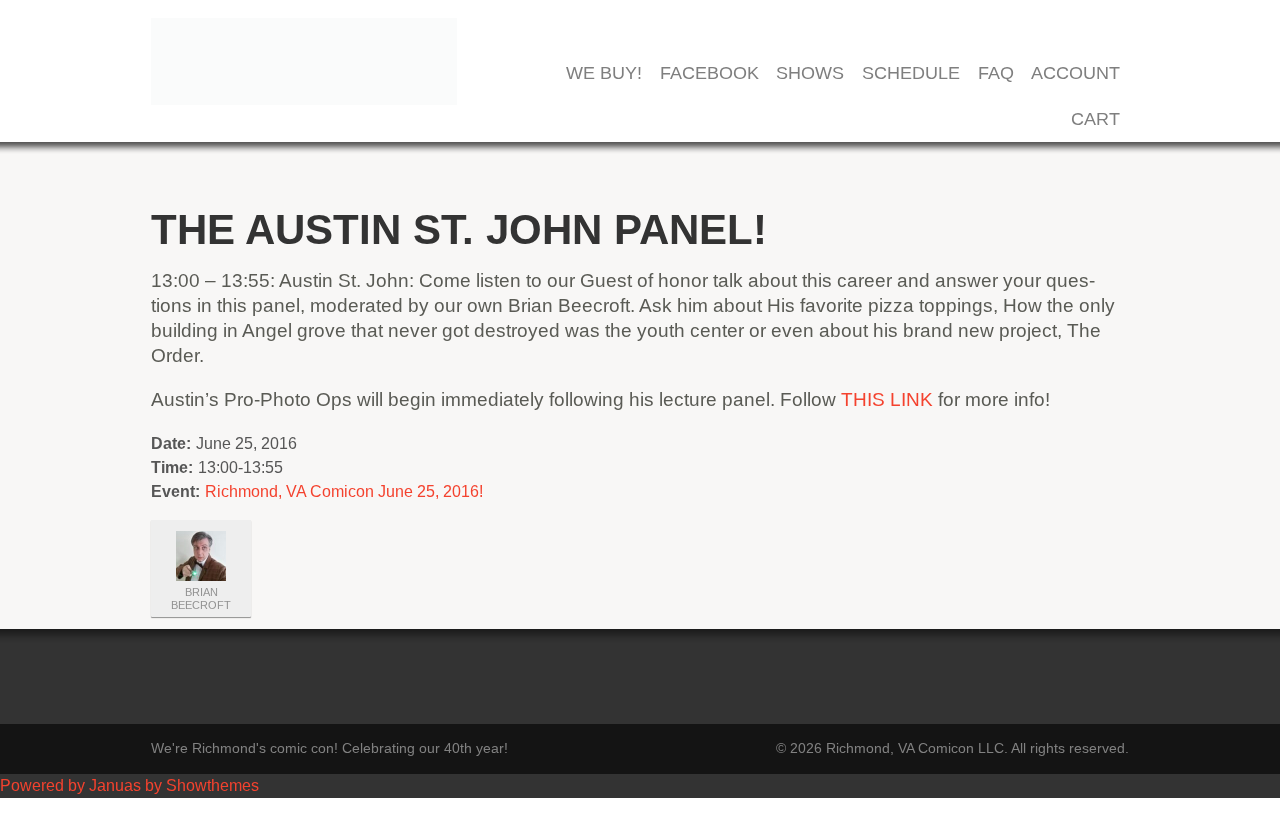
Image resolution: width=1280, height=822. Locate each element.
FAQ (996, 73)
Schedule (911, 73)
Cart (1095, 119)
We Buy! (604, 73)
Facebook (709, 73)
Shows (810, 73)
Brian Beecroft (201, 598)
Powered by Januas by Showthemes (129, 785)
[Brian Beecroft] (201, 556)
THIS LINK (887, 399)
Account (1075, 73)
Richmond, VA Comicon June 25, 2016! (344, 491)
